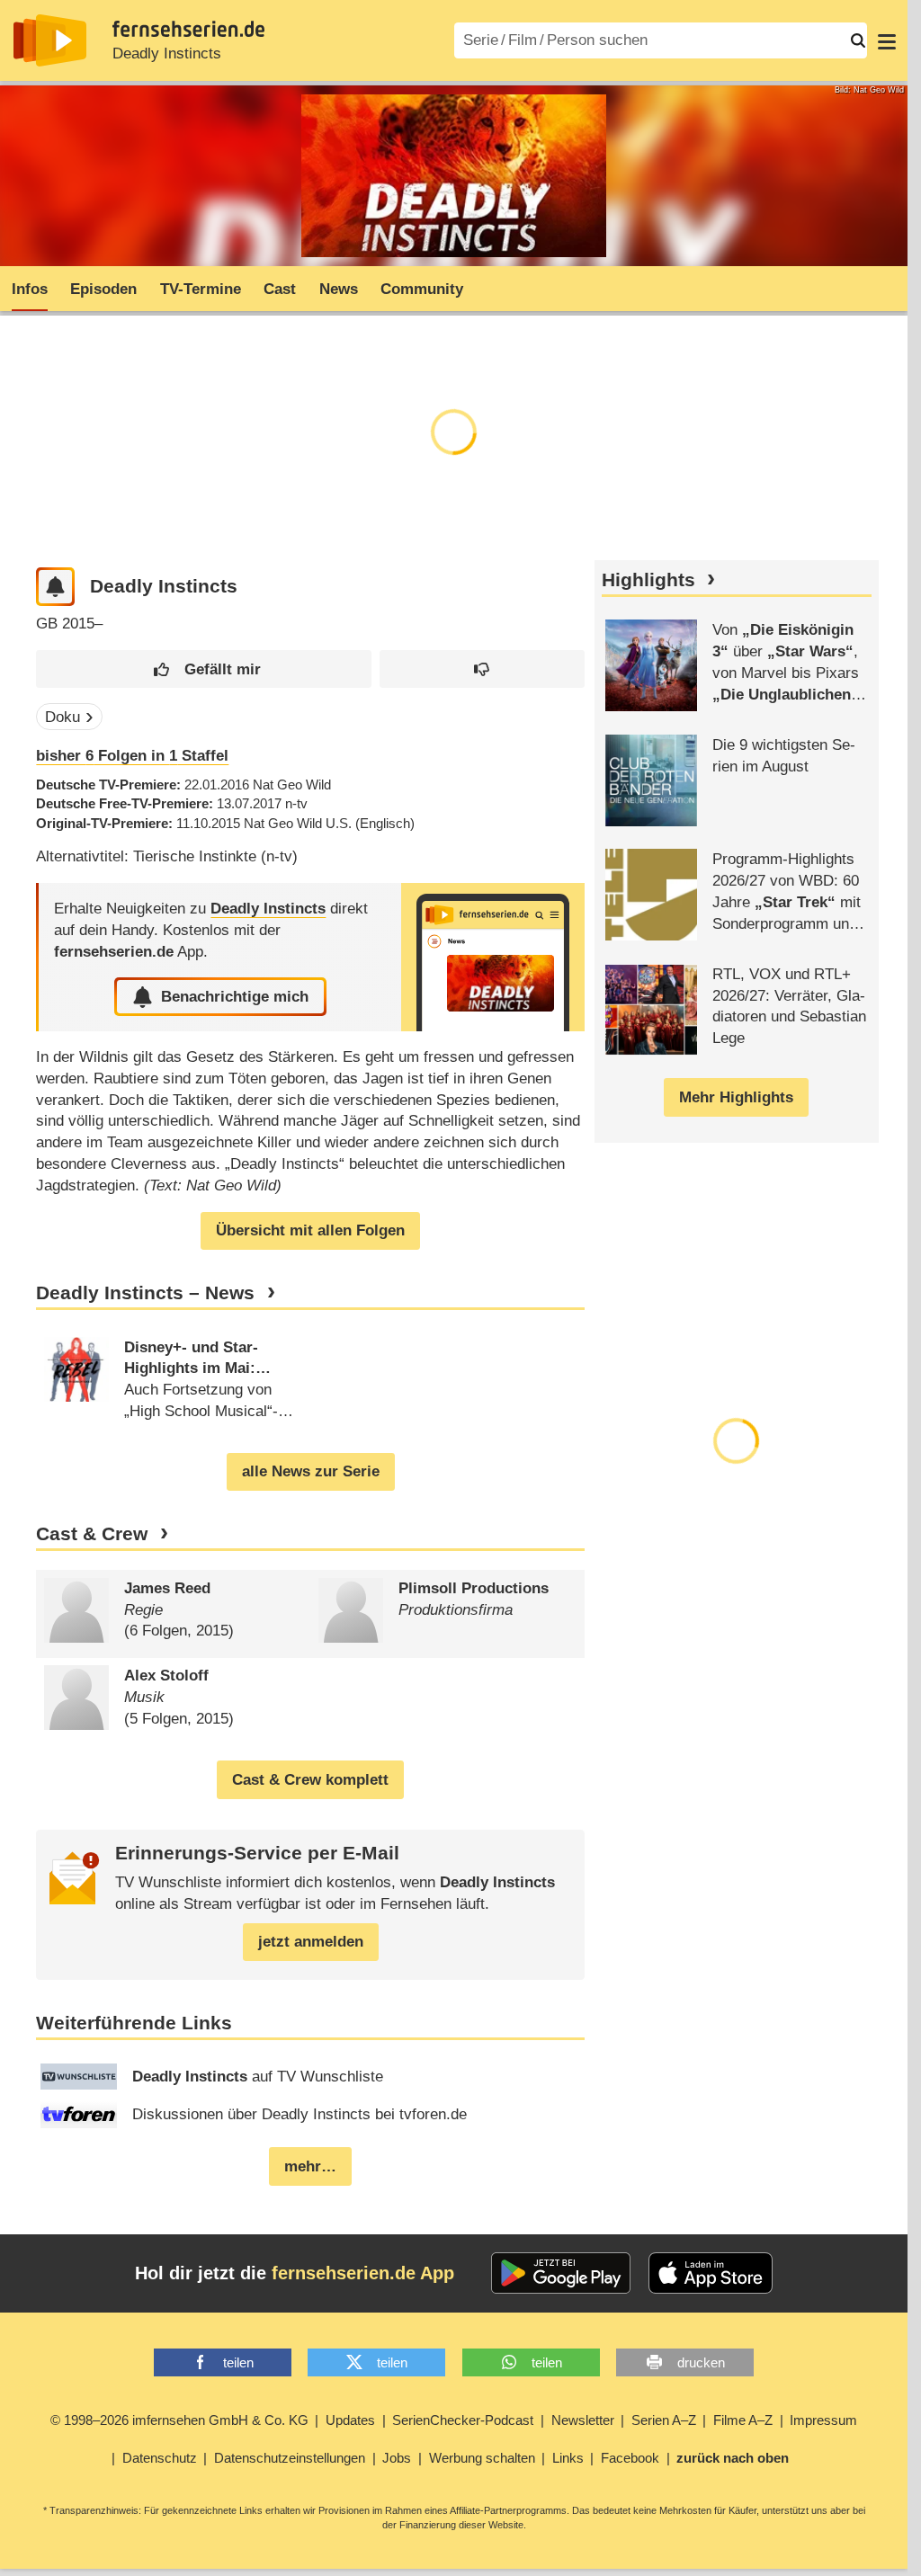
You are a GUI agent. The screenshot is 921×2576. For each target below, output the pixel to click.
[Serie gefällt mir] (204, 669)
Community (422, 289)
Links (568, 2458)
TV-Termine (201, 289)
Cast (280, 289)
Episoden (103, 289)
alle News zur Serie (311, 1471)
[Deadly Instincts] (493, 957)
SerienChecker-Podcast (463, 2420)
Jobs (397, 2458)
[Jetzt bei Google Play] (561, 2273)
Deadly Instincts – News (145, 1293)
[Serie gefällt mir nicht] (482, 669)
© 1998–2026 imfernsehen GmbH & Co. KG (179, 2420)
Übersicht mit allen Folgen (310, 1230)
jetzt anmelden (311, 1942)
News (339, 289)
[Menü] (887, 40)
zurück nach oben (733, 2458)
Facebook (630, 2458)
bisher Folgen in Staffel (132, 756)
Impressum (823, 2420)
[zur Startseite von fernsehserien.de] (50, 40)
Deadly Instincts (167, 53)
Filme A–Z (743, 2420)
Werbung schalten (482, 2458)
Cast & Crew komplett (310, 1780)
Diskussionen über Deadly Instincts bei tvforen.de (300, 2114)
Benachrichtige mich (235, 997)
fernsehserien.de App (363, 2273)
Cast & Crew (92, 1534)
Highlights (648, 580)
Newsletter (583, 2420)
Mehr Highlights (736, 1097)
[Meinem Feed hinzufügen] (55, 587)
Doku (63, 717)
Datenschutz (160, 2458)
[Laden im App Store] (711, 2273)
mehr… (310, 2166)
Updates (350, 2420)
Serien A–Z (664, 2420)
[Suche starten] (858, 40)
